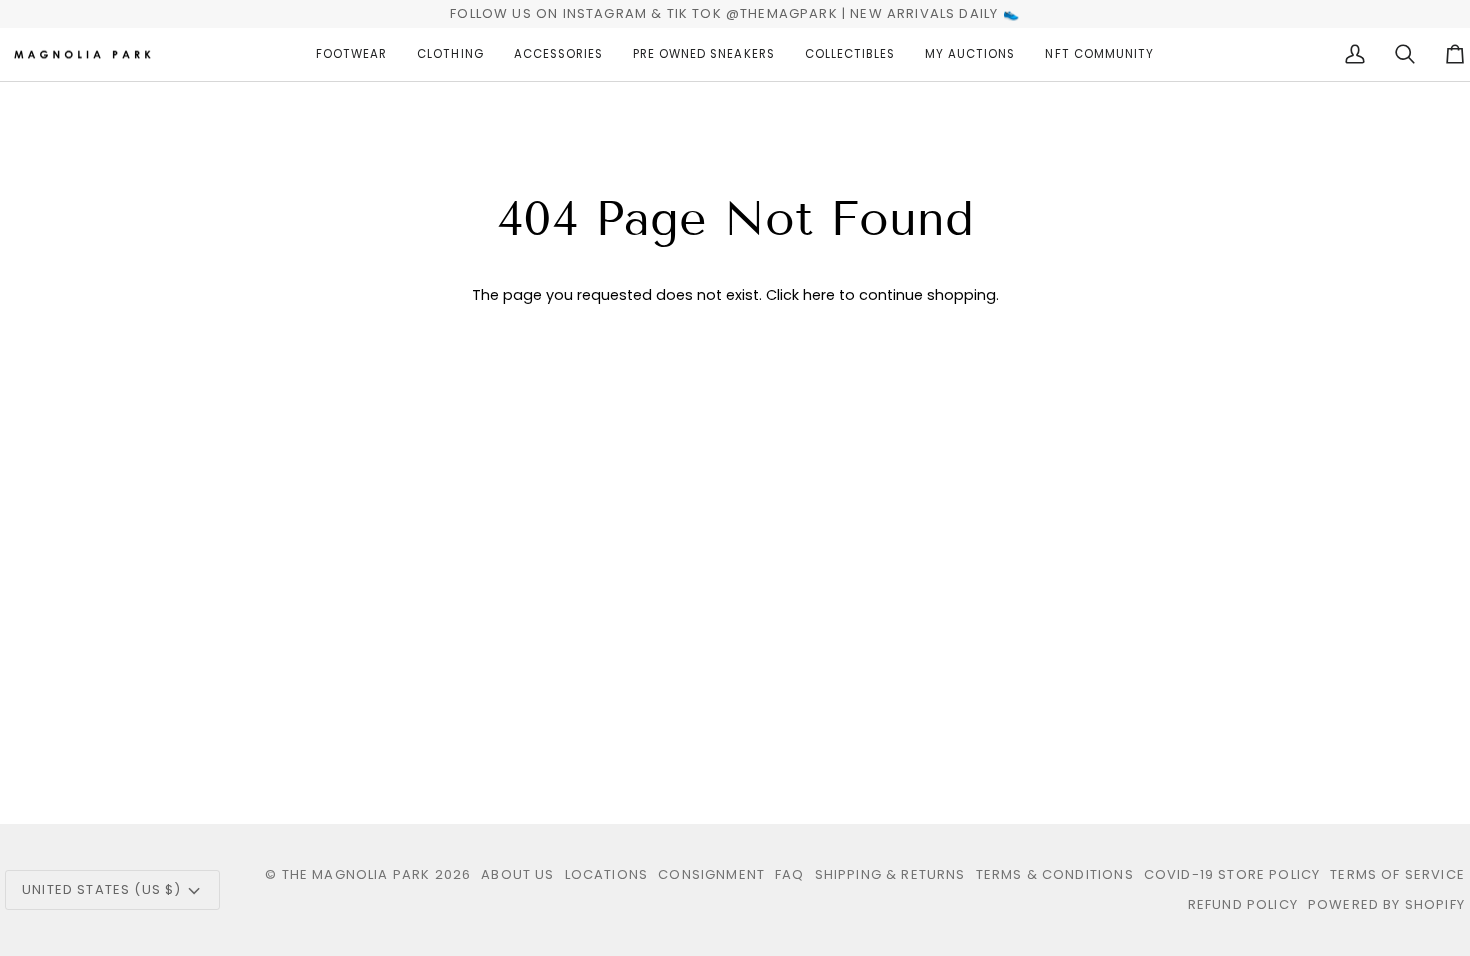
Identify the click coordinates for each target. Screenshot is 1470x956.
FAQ (790, 874)
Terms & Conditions (1055, 874)
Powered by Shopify (1386, 904)
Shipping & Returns (890, 874)
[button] (351, 55)
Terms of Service (1397, 874)
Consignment (711, 874)
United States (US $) (101, 889)
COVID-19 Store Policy (1232, 874)
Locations (607, 874)
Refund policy (1243, 904)
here (819, 295)
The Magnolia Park (356, 874)
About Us (517, 874)
